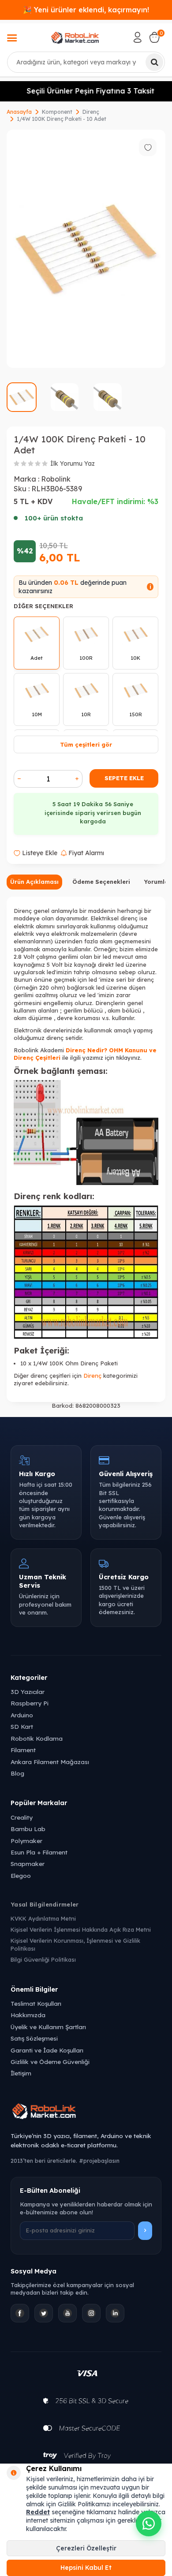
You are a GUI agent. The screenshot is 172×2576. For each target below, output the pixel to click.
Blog (17, 1773)
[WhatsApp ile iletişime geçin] (149, 2524)
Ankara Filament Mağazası (50, 1762)
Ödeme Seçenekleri (101, 882)
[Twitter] (44, 2313)
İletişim (21, 2073)
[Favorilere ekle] (148, 147)
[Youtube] (67, 2313)
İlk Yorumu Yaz (73, 464)
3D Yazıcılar (28, 1692)
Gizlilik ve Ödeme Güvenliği (50, 2062)
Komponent (57, 112)
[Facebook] (20, 2313)
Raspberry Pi (30, 1703)
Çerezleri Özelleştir (86, 2548)
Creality (22, 1817)
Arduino (22, 1715)
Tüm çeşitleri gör (86, 744)
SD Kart (22, 1726)
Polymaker (26, 1841)
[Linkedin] (115, 2313)
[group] (86, 249)
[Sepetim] (154, 37)
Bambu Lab (28, 1829)
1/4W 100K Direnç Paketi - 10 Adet (62, 119)
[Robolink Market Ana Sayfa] (86, 2112)
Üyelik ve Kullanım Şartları (48, 2027)
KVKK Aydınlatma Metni (43, 1918)
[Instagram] (91, 2313)
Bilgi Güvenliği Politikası (43, 1959)
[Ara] (154, 62)
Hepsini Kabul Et (86, 2568)
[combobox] (86, 62)
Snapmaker (28, 1864)
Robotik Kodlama (37, 1738)
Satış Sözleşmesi (34, 2038)
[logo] (75, 37)
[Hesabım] (138, 37)
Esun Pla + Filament (39, 1852)
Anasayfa (19, 112)
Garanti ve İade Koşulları (47, 2050)
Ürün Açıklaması (34, 882)
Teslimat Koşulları (36, 2003)
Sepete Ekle (124, 778)
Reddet (38, 2512)
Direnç (91, 112)
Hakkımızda (28, 2015)
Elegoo (21, 1875)
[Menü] (12, 39)
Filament (23, 1750)
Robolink (56, 479)
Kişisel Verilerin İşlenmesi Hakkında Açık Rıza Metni (81, 1929)
